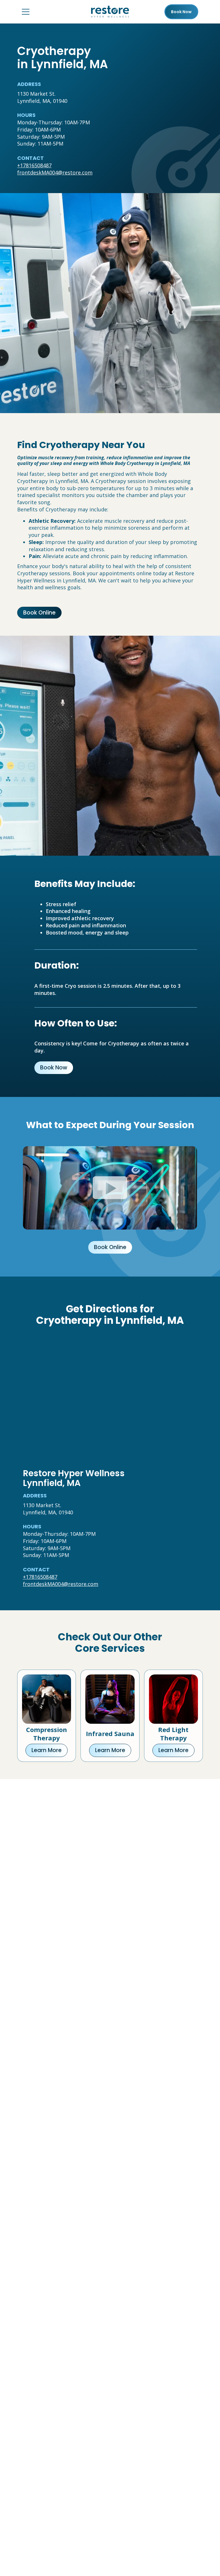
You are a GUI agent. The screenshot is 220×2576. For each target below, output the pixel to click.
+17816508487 (34, 165)
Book (181, 12)
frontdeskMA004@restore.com (55, 172)
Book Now (54, 1068)
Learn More (47, 1750)
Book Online (39, 613)
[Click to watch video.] (110, 1188)
